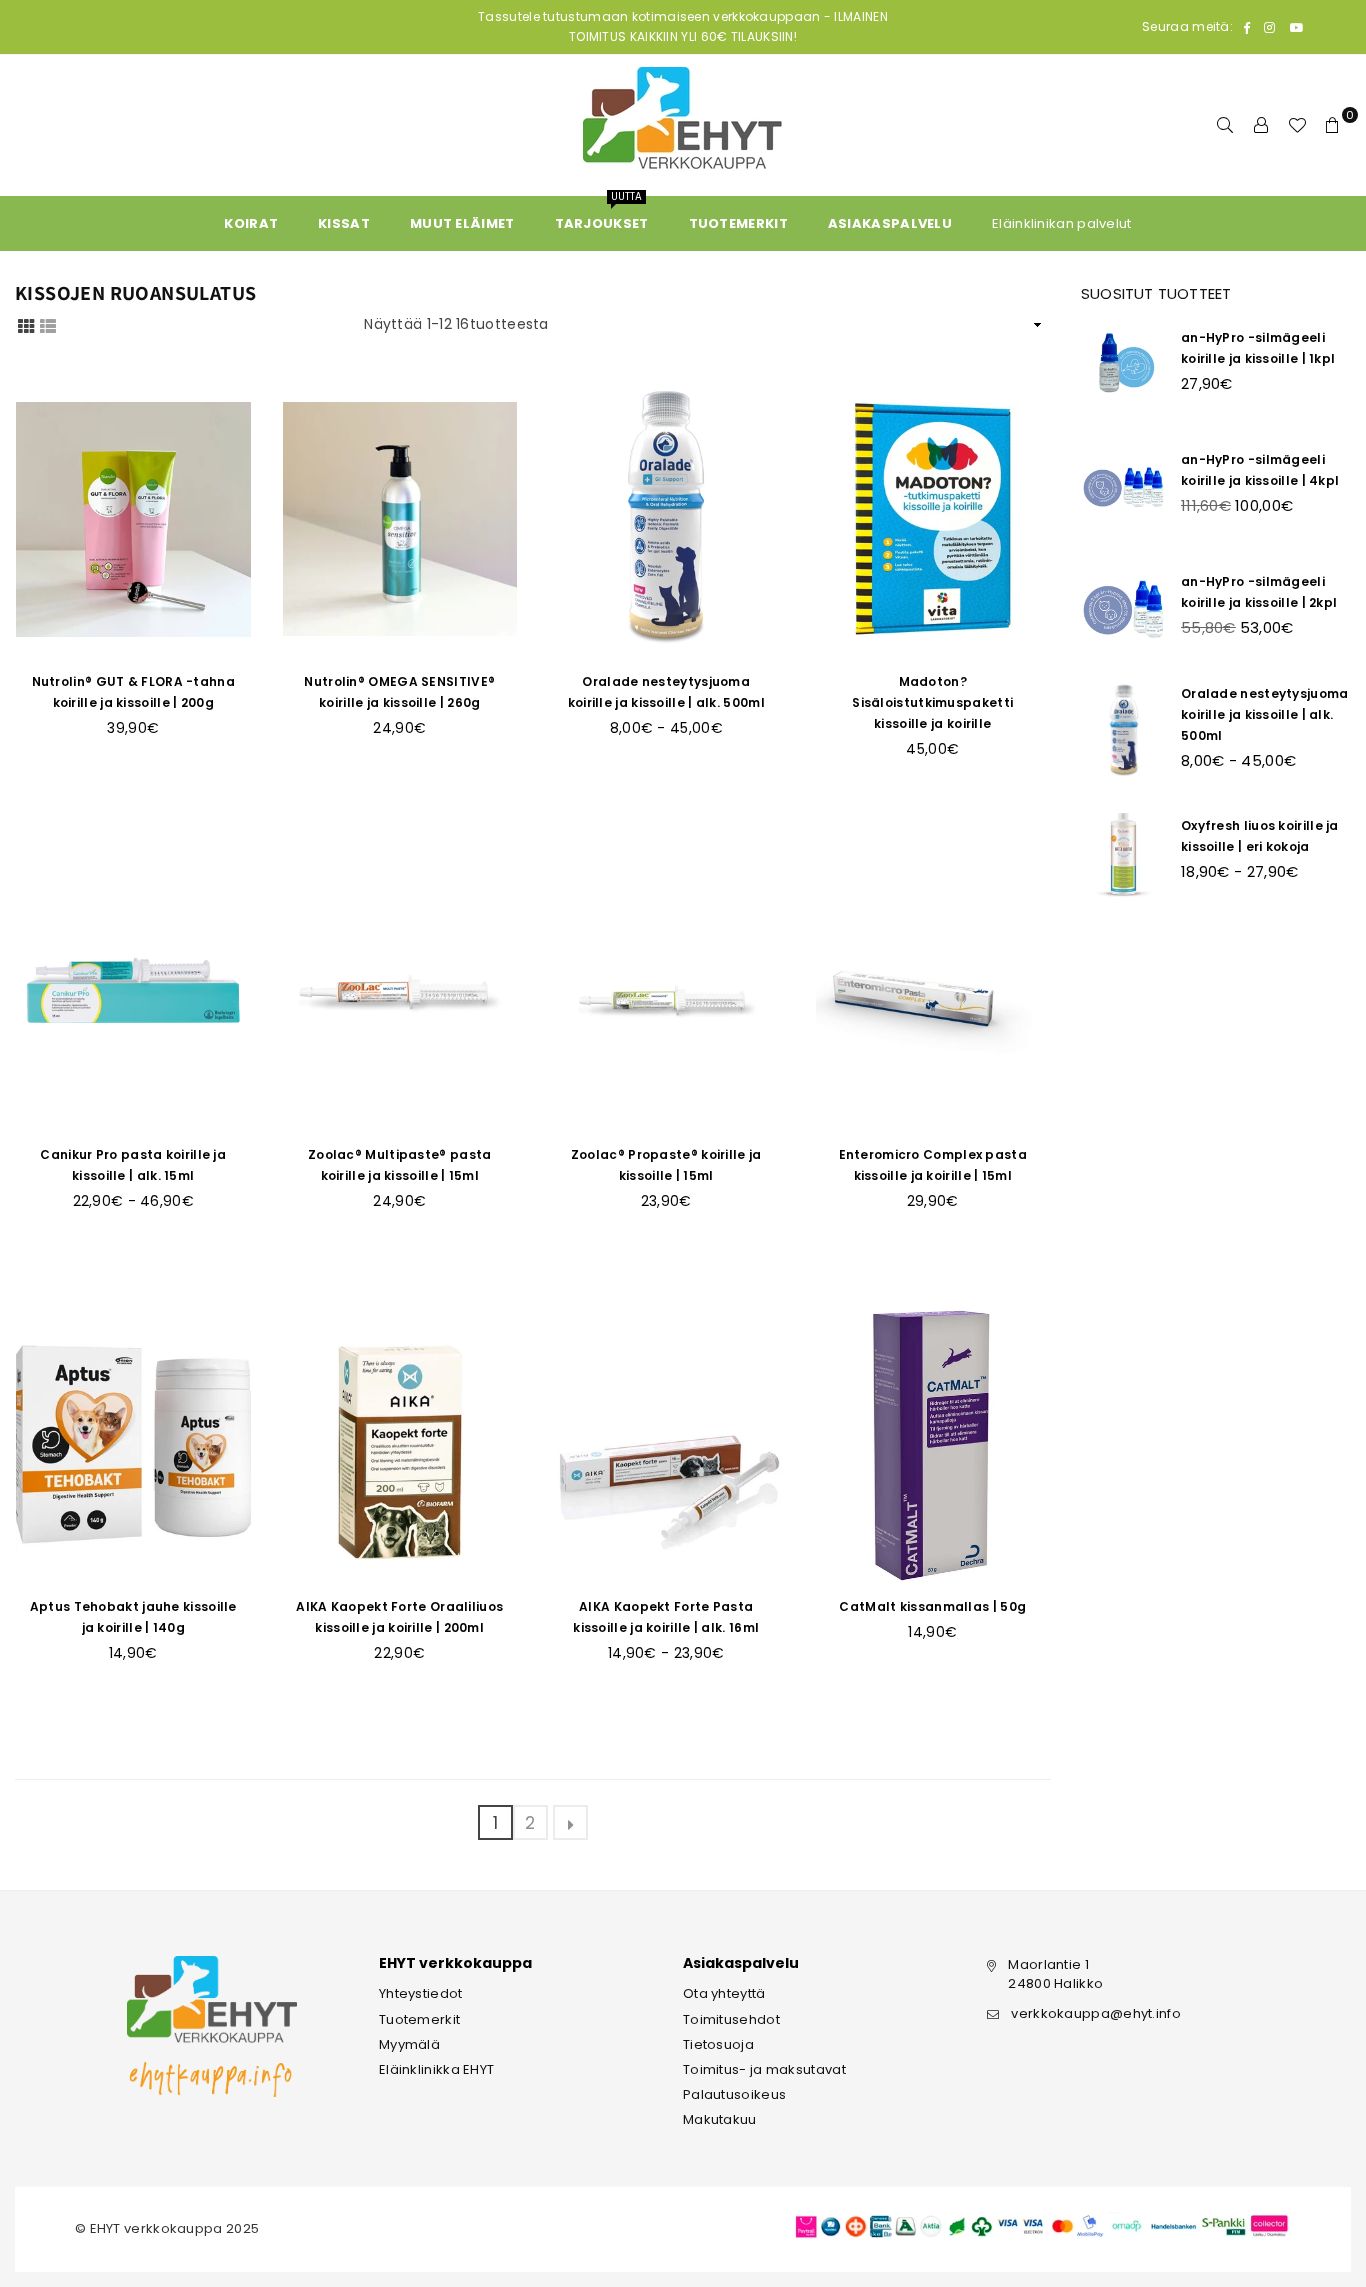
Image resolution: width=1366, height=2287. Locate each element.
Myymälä (409, 2044)
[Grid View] (26, 325)
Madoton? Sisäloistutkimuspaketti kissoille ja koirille (932, 702)
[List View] (48, 325)
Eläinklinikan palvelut (1062, 223)
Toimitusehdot (731, 2019)
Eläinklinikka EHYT (436, 2069)
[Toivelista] (1297, 125)
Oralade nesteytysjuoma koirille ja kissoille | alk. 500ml (1265, 714)
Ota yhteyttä (724, 1993)
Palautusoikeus (734, 2094)
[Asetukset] (1261, 125)
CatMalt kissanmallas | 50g (932, 1606)
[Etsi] (1225, 125)
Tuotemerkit (419, 2019)
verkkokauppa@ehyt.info (1096, 2013)
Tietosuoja (718, 2044)
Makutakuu (720, 2119)
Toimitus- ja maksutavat (764, 2069)
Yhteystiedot (421, 1993)
